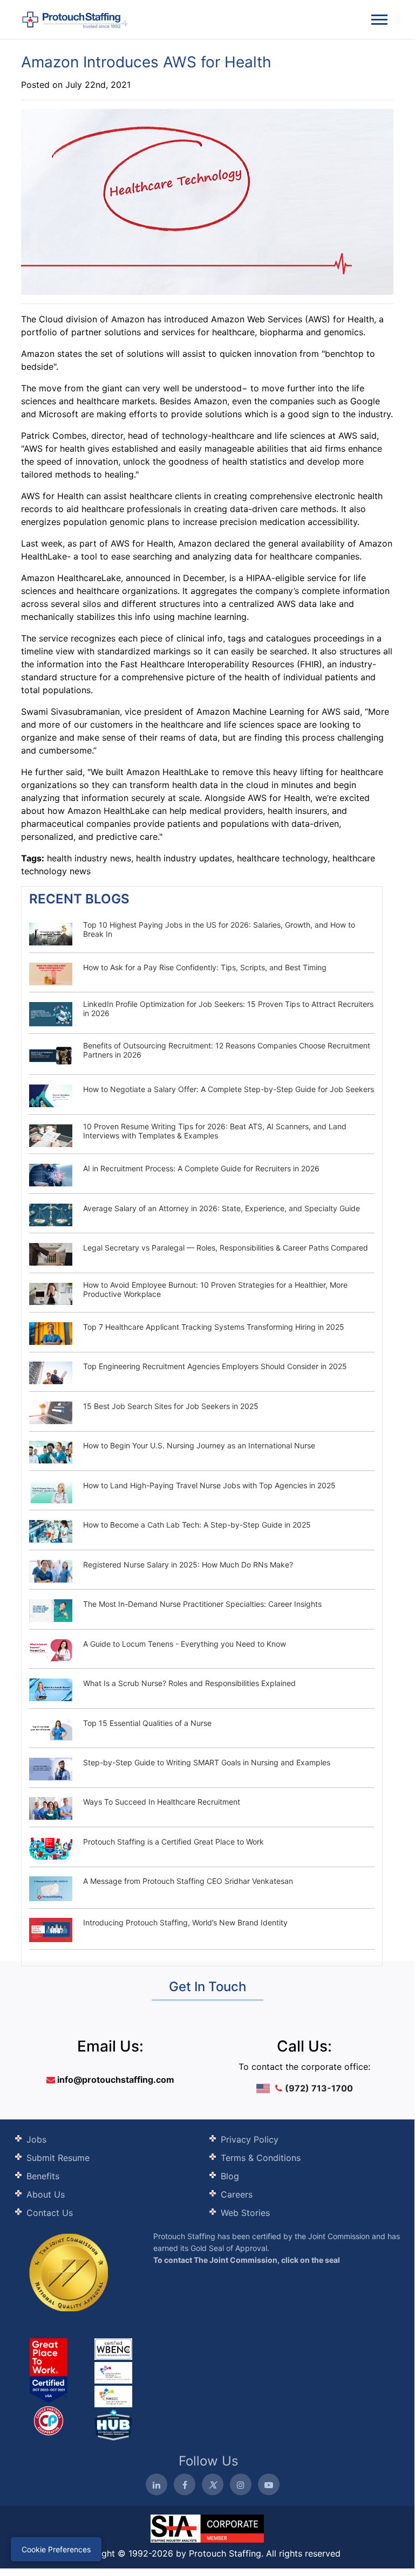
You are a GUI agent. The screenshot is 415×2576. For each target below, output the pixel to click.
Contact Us (50, 2213)
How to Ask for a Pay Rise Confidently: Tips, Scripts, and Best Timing (205, 967)
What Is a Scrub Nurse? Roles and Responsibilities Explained (189, 1683)
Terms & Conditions (261, 2158)
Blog (230, 2176)
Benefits (43, 2176)
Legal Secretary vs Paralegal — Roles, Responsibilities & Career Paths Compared (226, 1248)
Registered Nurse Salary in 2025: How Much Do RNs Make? (188, 1565)
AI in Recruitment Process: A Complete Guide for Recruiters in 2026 (201, 1168)
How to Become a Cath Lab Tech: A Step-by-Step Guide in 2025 (197, 1525)
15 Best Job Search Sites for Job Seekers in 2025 (171, 1406)
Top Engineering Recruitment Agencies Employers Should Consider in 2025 (215, 1366)
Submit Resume (58, 2158)
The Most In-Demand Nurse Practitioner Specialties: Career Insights (202, 1604)
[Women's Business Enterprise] (113, 2349)
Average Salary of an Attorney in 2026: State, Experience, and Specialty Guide (222, 1208)
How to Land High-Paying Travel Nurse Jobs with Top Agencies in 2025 (209, 1485)
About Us (46, 2194)
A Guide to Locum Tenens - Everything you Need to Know (185, 1644)
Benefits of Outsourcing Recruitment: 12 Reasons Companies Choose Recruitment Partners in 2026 (227, 1050)
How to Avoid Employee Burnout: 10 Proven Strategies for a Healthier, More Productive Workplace (215, 1289)
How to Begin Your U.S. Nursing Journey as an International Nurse (199, 1445)
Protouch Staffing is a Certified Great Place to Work (174, 1842)
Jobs (36, 2139)
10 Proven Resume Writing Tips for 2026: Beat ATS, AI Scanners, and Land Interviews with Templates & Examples (215, 1131)
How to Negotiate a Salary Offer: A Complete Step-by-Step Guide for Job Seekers (229, 1089)
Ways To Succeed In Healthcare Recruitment (162, 1802)
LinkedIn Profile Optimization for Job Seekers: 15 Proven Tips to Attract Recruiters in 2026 (228, 1009)
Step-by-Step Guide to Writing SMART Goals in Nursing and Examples (207, 1762)
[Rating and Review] (49, 2370)
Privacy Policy (250, 2139)
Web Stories (245, 2213)
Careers (237, 2194)
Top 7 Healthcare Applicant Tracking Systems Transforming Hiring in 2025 (214, 1327)
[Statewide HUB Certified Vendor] (49, 2420)
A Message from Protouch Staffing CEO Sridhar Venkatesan (188, 1881)
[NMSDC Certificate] (113, 2395)
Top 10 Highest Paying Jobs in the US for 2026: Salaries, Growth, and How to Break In (219, 929)
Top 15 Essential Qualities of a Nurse (147, 1723)
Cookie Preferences (56, 2549)
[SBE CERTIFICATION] (113, 2372)
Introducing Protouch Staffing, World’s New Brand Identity (185, 1922)
